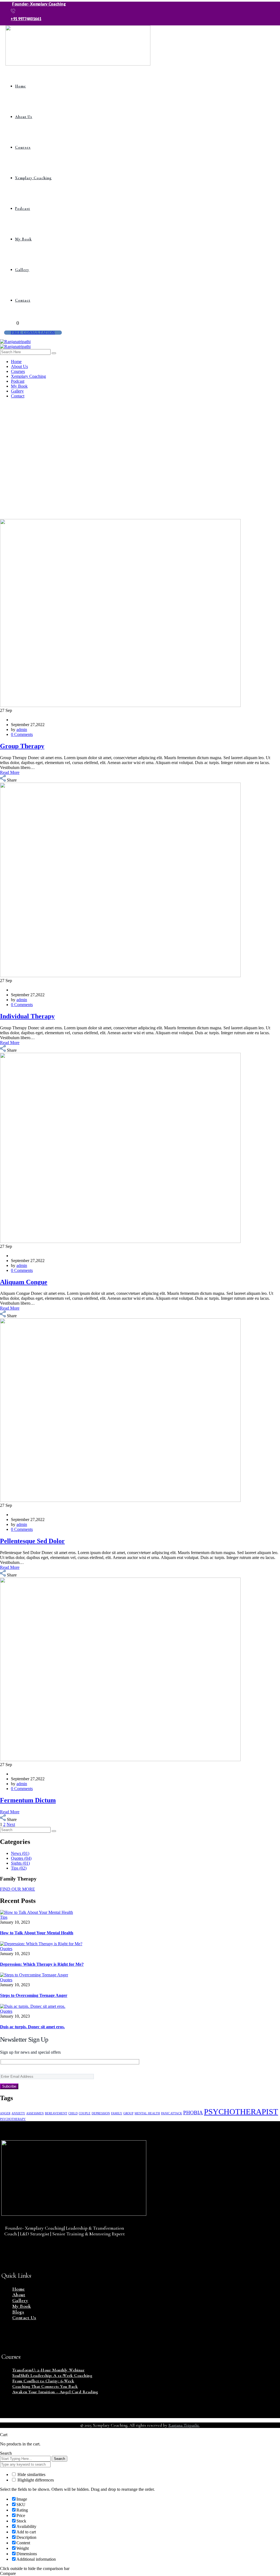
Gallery (22, 270)
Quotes (6, 1949)
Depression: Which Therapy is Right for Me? (42, 1964)
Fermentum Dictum (28, 1800)
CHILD (73, 2113)
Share (12, 780)
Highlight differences (35, 2480)
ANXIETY (18, 2113)
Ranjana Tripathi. (184, 2425)
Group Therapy (22, 746)
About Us (24, 117)
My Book (23, 239)
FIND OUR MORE (17, 1889)
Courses (23, 147)
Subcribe (9, 2086)
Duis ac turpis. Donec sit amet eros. (32, 2027)
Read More (10, 772)
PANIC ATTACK (172, 2113)
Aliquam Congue (24, 1282)
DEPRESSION (101, 2113)
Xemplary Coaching (33, 178)
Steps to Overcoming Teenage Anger (34, 1995)
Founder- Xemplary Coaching (39, 4)
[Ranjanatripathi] (15, 342)
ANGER (5, 2113)
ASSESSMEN (35, 2113)
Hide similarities (31, 2475)
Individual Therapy (27, 1016)
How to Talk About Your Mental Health (37, 1933)
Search (59, 2459)
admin (22, 730)
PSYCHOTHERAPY (13, 2119)
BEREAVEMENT (56, 2113)
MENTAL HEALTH (147, 2113)
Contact (23, 300)
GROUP (128, 2113)
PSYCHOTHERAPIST (241, 2112)
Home (21, 86)
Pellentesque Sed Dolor (32, 1541)
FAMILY (117, 2113)
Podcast (23, 209)
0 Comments (22, 734)
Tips (4, 1917)
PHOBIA (193, 2113)
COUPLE (85, 2113)
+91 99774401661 (26, 19)
